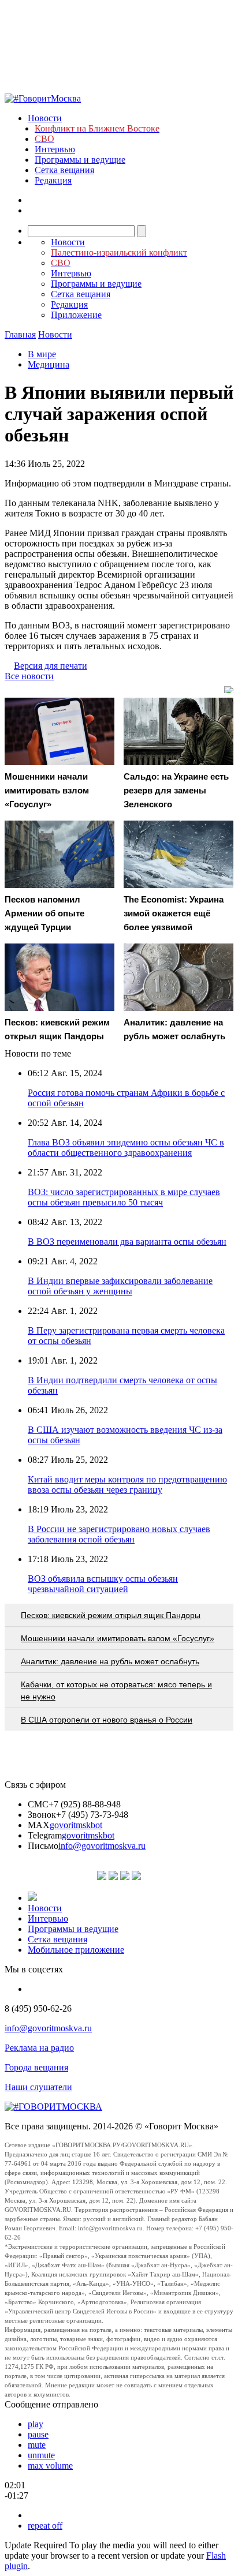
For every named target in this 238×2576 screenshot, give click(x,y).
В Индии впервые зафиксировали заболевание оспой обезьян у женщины (120, 1286)
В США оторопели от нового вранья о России (107, 1720)
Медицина (49, 364)
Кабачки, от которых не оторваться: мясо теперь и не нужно (116, 1690)
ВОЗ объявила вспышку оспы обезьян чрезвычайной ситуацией (103, 1584)
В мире (42, 354)
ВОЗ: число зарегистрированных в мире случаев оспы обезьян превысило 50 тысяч (124, 1197)
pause (38, 2434)
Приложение (76, 315)
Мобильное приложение (76, 1950)
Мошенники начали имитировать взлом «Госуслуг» (118, 1638)
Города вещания (36, 2067)
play (36, 2424)
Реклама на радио (39, 2048)
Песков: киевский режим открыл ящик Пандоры (111, 1615)
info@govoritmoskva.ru (102, 1846)
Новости (45, 118)
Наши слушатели (38, 2087)
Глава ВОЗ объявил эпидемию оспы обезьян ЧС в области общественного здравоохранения (126, 1147)
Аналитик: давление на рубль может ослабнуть (110, 1661)
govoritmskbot (76, 1825)
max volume (50, 2465)
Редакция (53, 180)
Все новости (29, 676)
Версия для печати (51, 666)
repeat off (45, 2526)
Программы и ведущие (80, 160)
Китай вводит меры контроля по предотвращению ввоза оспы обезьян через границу (127, 1484)
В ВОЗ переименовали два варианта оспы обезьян (127, 1242)
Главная (20, 334)
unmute (41, 2455)
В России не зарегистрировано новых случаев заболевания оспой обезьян (119, 1534)
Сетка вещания (64, 170)
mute (37, 2445)
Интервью (55, 149)
